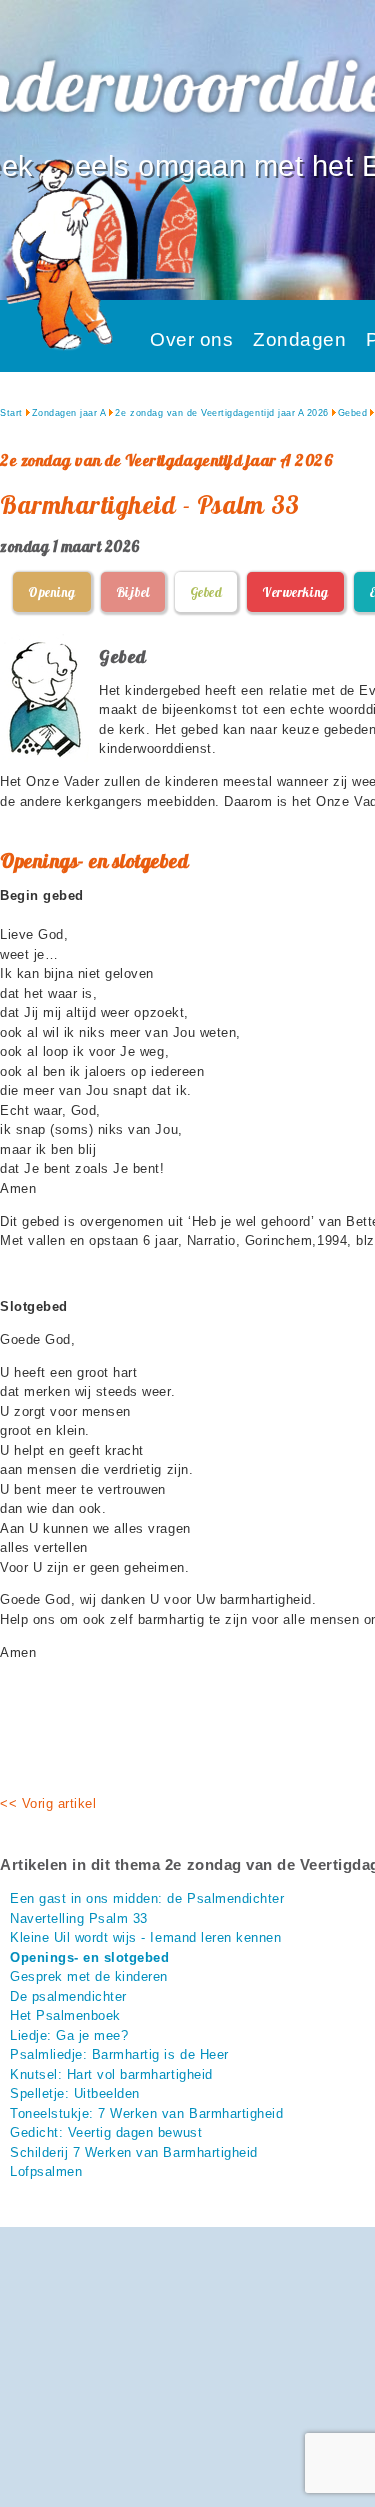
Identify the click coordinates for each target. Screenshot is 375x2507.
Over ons (191, 339)
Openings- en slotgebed (89, 1957)
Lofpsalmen (46, 2171)
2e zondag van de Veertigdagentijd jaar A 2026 (221, 413)
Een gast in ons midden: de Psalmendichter (147, 1898)
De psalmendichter (68, 1996)
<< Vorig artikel (48, 1803)
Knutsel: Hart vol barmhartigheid (111, 2074)
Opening (52, 592)
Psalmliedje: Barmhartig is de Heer (119, 2054)
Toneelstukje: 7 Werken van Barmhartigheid (146, 2113)
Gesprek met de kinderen (89, 1976)
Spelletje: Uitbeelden (75, 2093)
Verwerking (295, 592)
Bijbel (133, 592)
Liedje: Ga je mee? (69, 2035)
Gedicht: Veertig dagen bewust (106, 2132)
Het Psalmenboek (65, 2015)
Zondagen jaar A (69, 413)
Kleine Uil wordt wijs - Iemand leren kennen (145, 1937)
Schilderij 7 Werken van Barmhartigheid (134, 2152)
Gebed (353, 413)
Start (11, 413)
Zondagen (299, 339)
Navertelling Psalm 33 (79, 1918)
